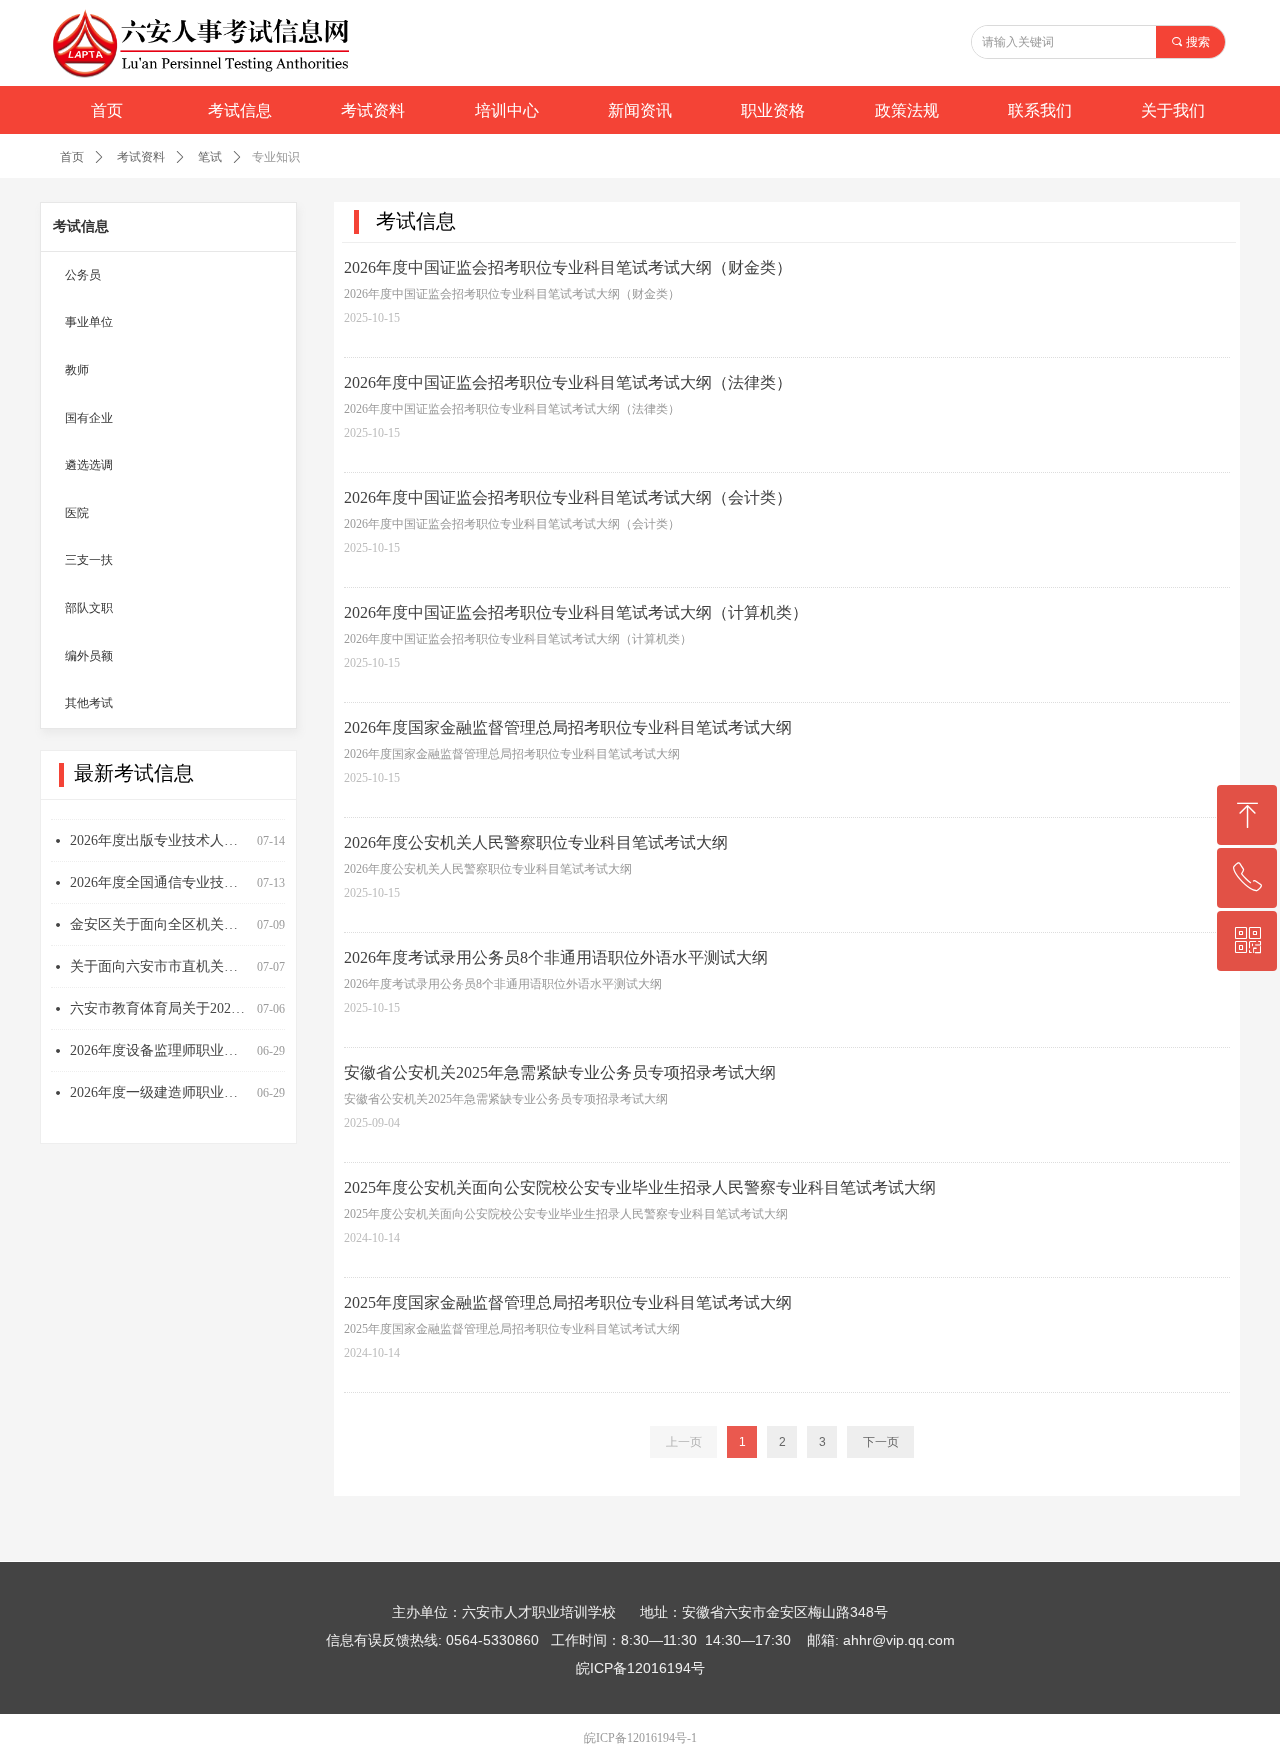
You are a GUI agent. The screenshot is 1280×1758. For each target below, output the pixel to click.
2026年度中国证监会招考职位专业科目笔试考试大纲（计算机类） (576, 612)
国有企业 (89, 418)
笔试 (210, 157)
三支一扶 (89, 560)
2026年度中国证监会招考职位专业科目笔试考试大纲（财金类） (568, 267)
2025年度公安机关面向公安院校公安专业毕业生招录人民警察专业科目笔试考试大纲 (640, 1187)
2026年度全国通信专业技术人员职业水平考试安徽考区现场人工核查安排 (159, 871)
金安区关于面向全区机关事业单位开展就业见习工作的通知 (159, 913)
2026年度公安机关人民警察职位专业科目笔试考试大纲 (536, 842)
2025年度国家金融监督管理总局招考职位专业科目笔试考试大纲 (568, 1302)
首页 (72, 157)
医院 (77, 513)
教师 (77, 370)
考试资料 (141, 157)
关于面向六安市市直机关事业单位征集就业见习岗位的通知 (159, 955)
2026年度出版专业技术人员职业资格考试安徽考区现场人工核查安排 (159, 829)
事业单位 (89, 322)
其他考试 (89, 703)
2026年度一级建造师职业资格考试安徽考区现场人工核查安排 (159, 1081)
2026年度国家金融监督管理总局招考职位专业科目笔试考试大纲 (568, 727)
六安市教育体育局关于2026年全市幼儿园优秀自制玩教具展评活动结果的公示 (159, 997)
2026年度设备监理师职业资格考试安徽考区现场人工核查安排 (159, 1039)
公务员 (83, 275)
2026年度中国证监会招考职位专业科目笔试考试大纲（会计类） (568, 497)
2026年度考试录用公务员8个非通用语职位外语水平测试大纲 (556, 957)
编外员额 (89, 656)
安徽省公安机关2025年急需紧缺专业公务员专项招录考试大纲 (560, 1072)
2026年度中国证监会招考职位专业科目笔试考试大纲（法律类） (568, 382)
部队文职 (89, 608)
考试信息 (81, 226)
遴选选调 (89, 465)
